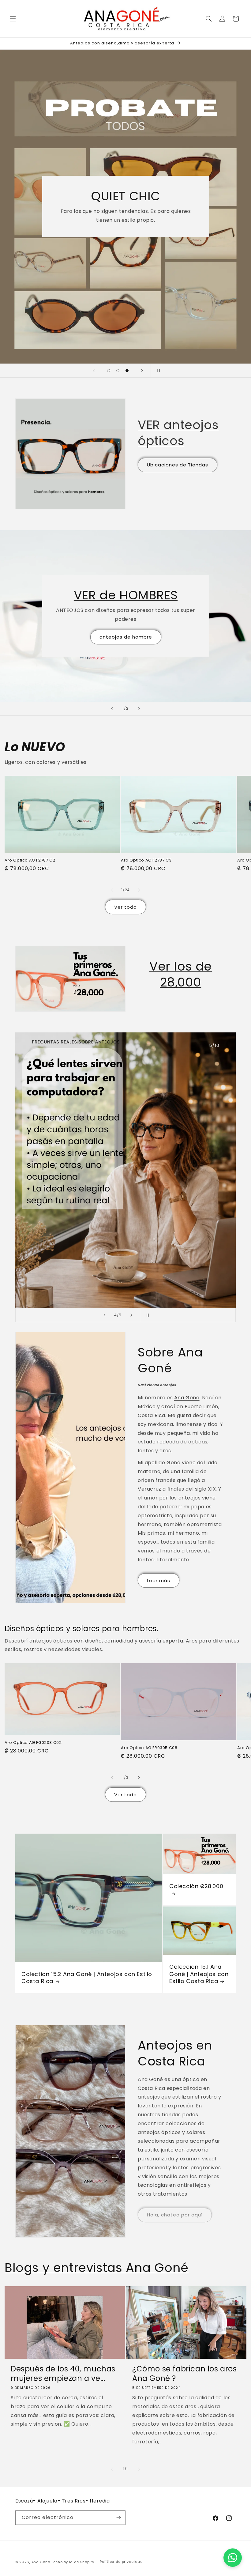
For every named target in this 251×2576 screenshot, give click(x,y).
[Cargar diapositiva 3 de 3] (127, 371)
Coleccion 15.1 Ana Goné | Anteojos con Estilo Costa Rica (199, 1974)
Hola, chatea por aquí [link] (175, 2215)
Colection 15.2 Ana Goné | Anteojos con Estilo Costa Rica (87, 1978)
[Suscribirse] (118, 2518)
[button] (13, 19)
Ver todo (125, 907)
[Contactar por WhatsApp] (233, 2558)
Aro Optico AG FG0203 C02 (33, 1743)
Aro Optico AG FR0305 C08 (149, 1748)
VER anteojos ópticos (178, 433)
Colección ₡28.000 (196, 1887)
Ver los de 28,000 (181, 974)
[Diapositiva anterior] (94, 371)
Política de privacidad (121, 2562)
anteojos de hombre (125, 637)
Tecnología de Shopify (73, 2562)
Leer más (159, 1580)
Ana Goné (187, 1398)
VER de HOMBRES (125, 595)
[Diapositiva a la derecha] (139, 890)
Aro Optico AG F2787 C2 (30, 860)
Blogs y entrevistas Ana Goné (97, 2268)
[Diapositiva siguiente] (142, 371)
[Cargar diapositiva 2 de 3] (118, 371)
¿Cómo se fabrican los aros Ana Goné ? (185, 2374)
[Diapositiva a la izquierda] (112, 890)
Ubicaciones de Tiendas (178, 465)
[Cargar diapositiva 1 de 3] (109, 371)
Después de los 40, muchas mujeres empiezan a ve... (63, 2374)
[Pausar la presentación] (157, 371)
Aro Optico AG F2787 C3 (146, 860)
